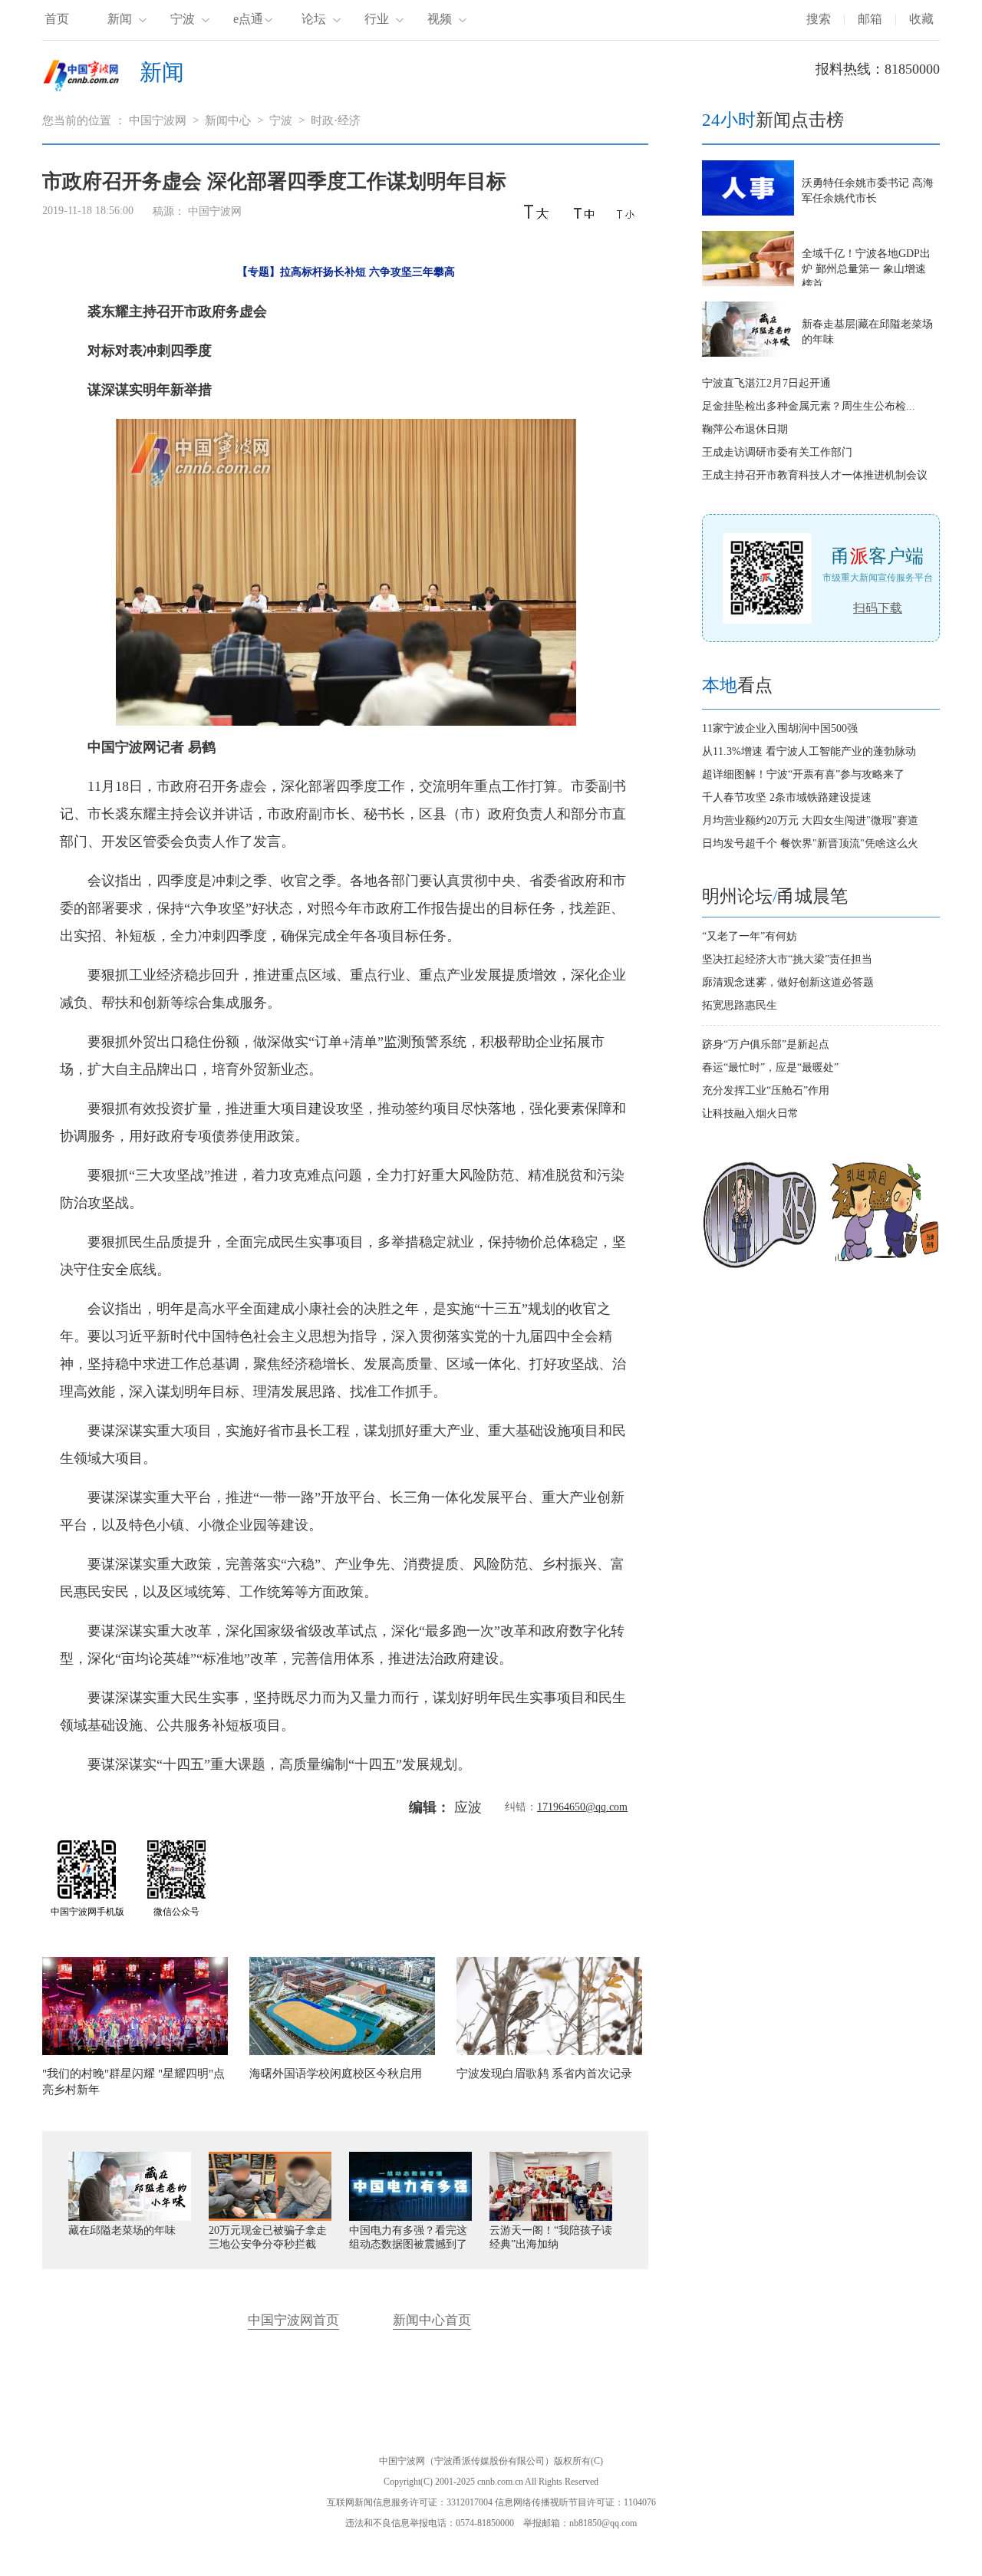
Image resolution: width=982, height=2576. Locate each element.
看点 (737, 685)
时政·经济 (336, 120)
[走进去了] (760, 1265)
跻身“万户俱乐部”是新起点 (766, 1044)
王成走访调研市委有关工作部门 (777, 452)
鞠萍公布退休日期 (745, 429)
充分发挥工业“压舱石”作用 (766, 1090)
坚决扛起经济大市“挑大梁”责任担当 (787, 959)
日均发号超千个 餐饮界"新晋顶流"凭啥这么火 (810, 843)
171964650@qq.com (582, 1807)
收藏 (921, 19)
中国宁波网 (158, 120)
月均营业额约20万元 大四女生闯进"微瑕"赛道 (810, 820)
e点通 (248, 19)
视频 (440, 19)
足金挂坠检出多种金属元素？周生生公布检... (809, 406)
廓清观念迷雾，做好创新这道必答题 (788, 982)
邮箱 (870, 19)
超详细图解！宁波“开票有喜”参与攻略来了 (803, 774)
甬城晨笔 (812, 896)
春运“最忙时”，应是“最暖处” (770, 1067)
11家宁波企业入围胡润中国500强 (780, 728)
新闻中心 (228, 120)
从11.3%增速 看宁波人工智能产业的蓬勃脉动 (809, 751)
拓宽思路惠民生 (740, 1005)
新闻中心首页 (432, 2320)
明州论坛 (737, 896)
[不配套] (884, 1265)
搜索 (819, 19)
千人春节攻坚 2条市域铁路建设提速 (787, 797)
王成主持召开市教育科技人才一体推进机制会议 (815, 475)
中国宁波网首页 (293, 2320)
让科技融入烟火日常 (750, 1113)
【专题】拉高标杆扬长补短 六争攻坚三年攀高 (346, 272)
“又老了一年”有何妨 (750, 936)
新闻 (120, 19)
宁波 (183, 19)
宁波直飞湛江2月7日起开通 (766, 383)
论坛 (314, 19)
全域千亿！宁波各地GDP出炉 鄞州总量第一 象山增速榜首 (866, 269)
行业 (377, 19)
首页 (57, 19)
